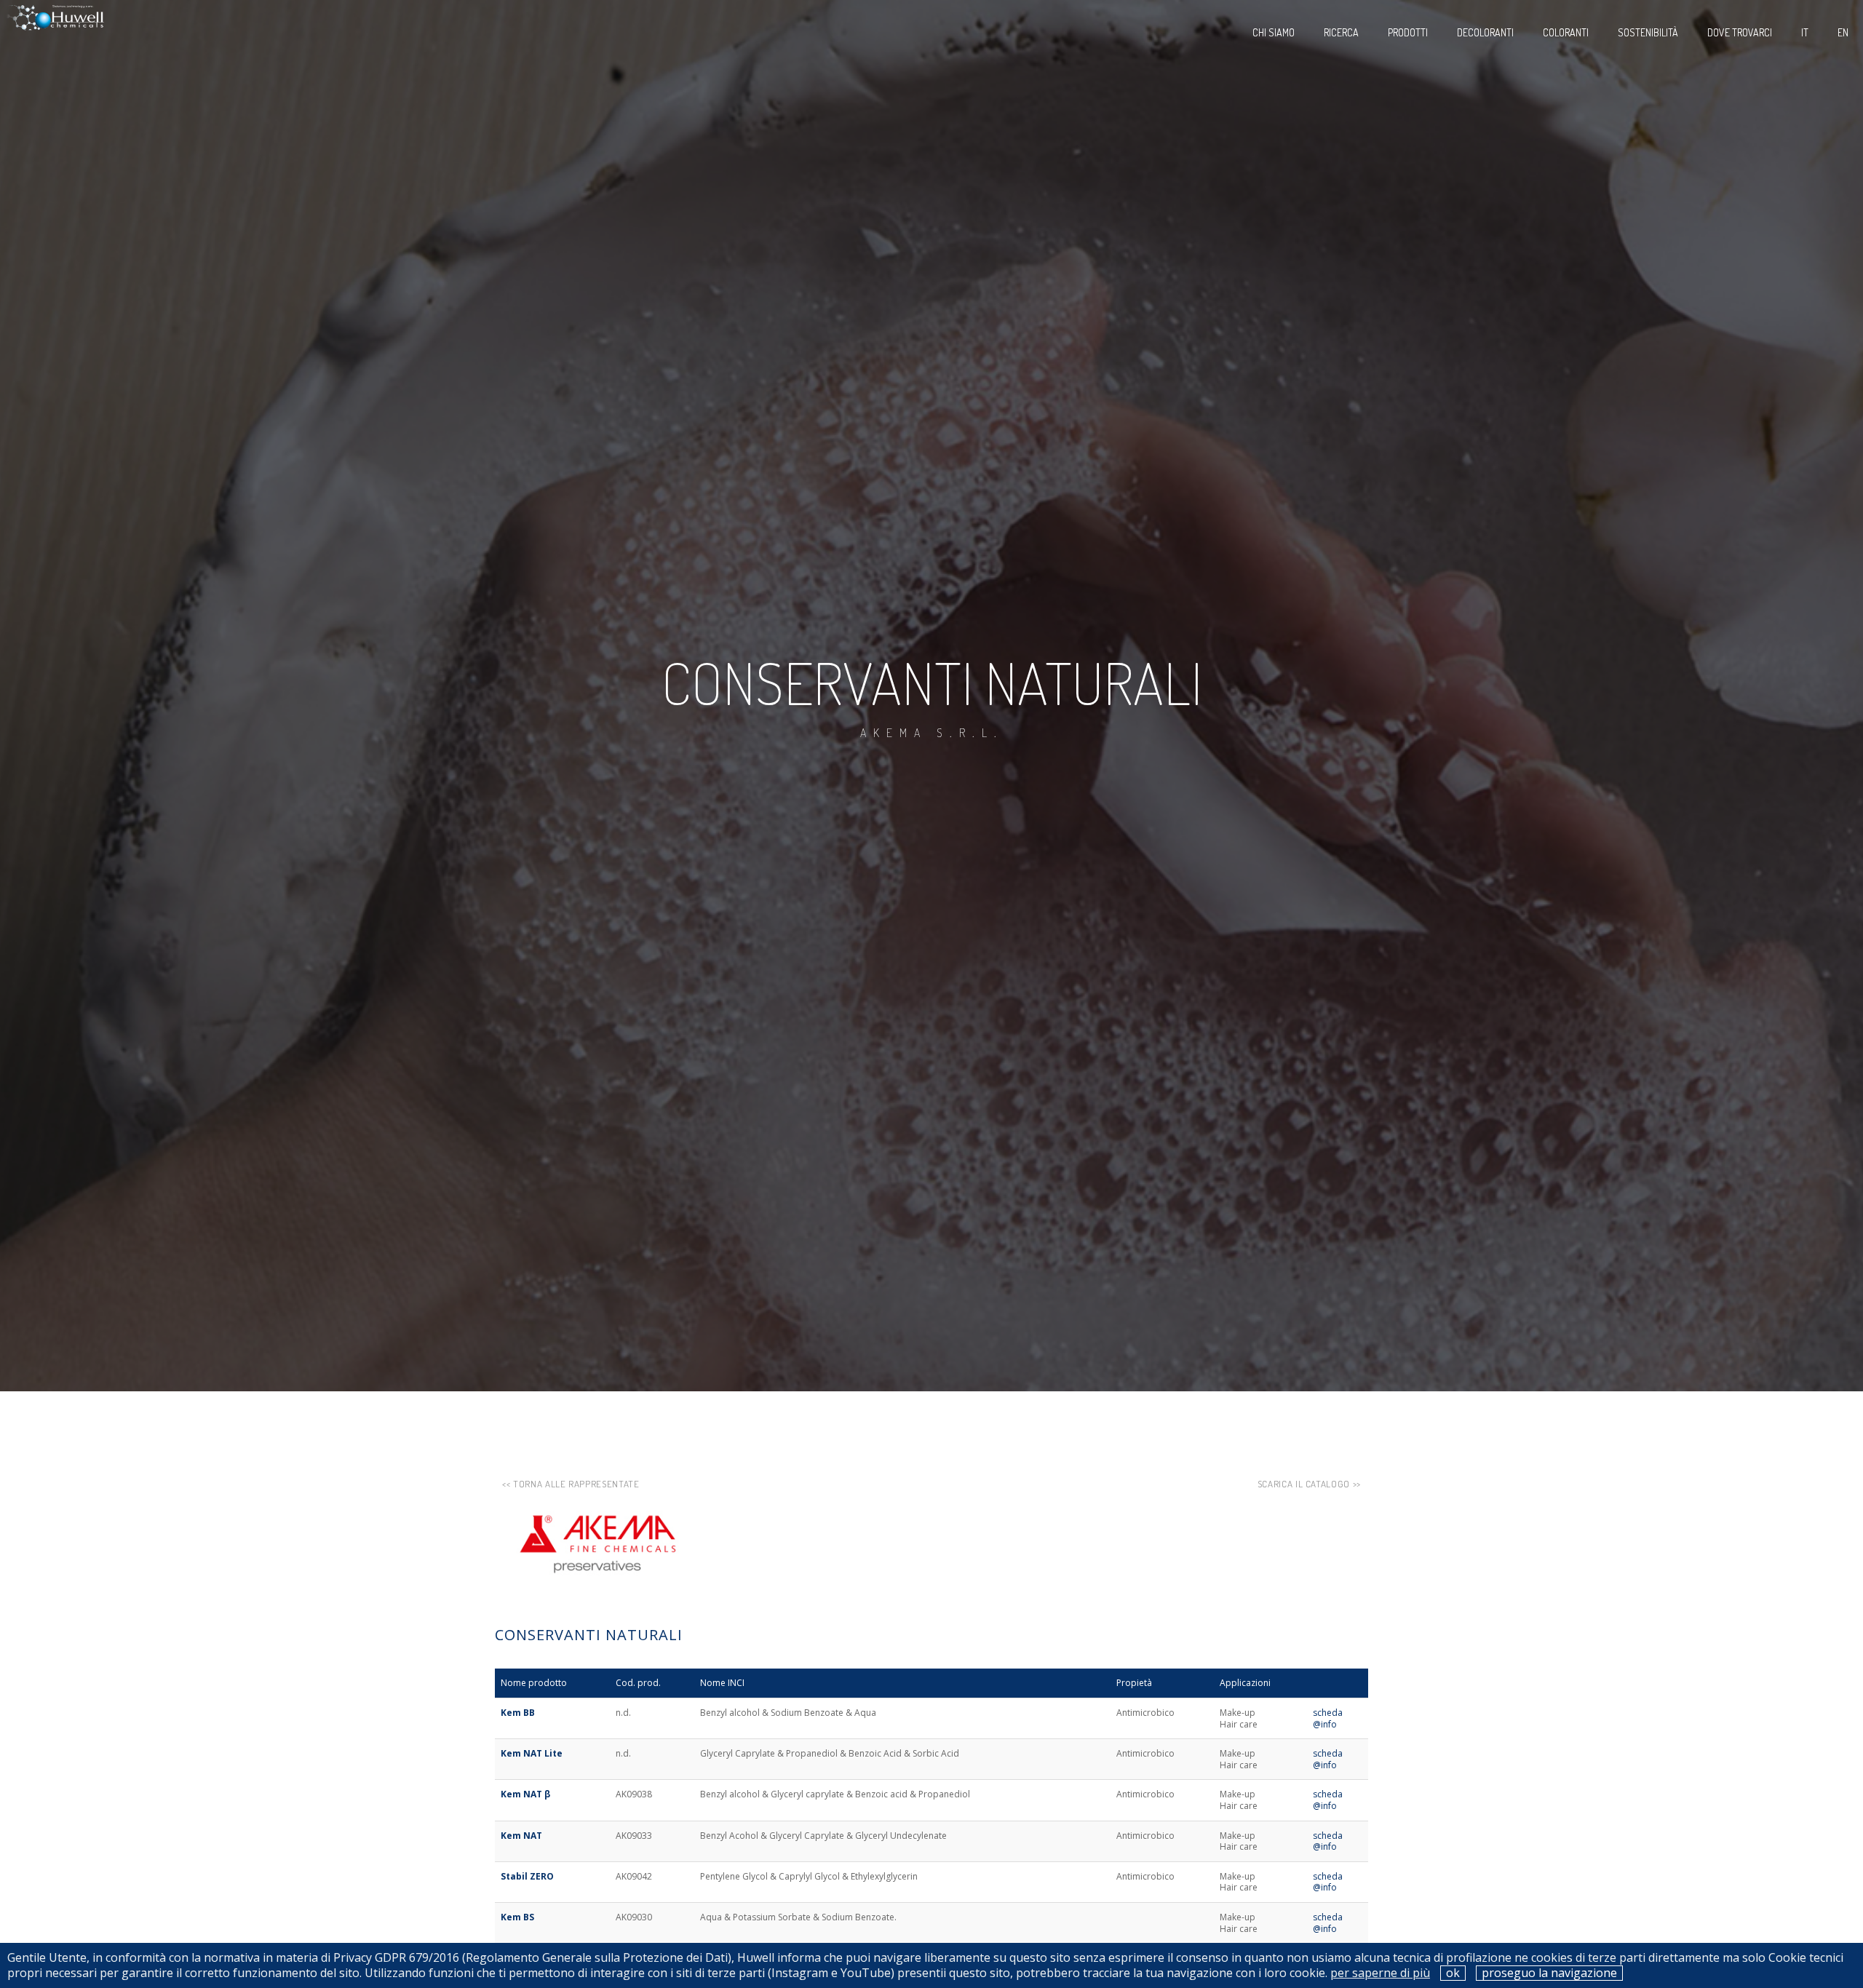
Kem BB (518, 1713)
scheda (1328, 1713)
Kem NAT (521, 1836)
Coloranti (1566, 32)
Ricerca (1341, 32)
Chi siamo (1274, 32)
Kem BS (517, 1917)
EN (1843, 32)
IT (1805, 32)
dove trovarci (1740, 32)
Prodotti (1408, 32)
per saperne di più (1380, 1973)
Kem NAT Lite (532, 1753)
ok (1453, 1973)
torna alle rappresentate (576, 1484)
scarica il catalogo (1304, 1484)
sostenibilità (1648, 32)
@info (1325, 1724)
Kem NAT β (525, 1794)
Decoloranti (1485, 32)
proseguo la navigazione (1549, 1973)
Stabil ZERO (527, 1876)
